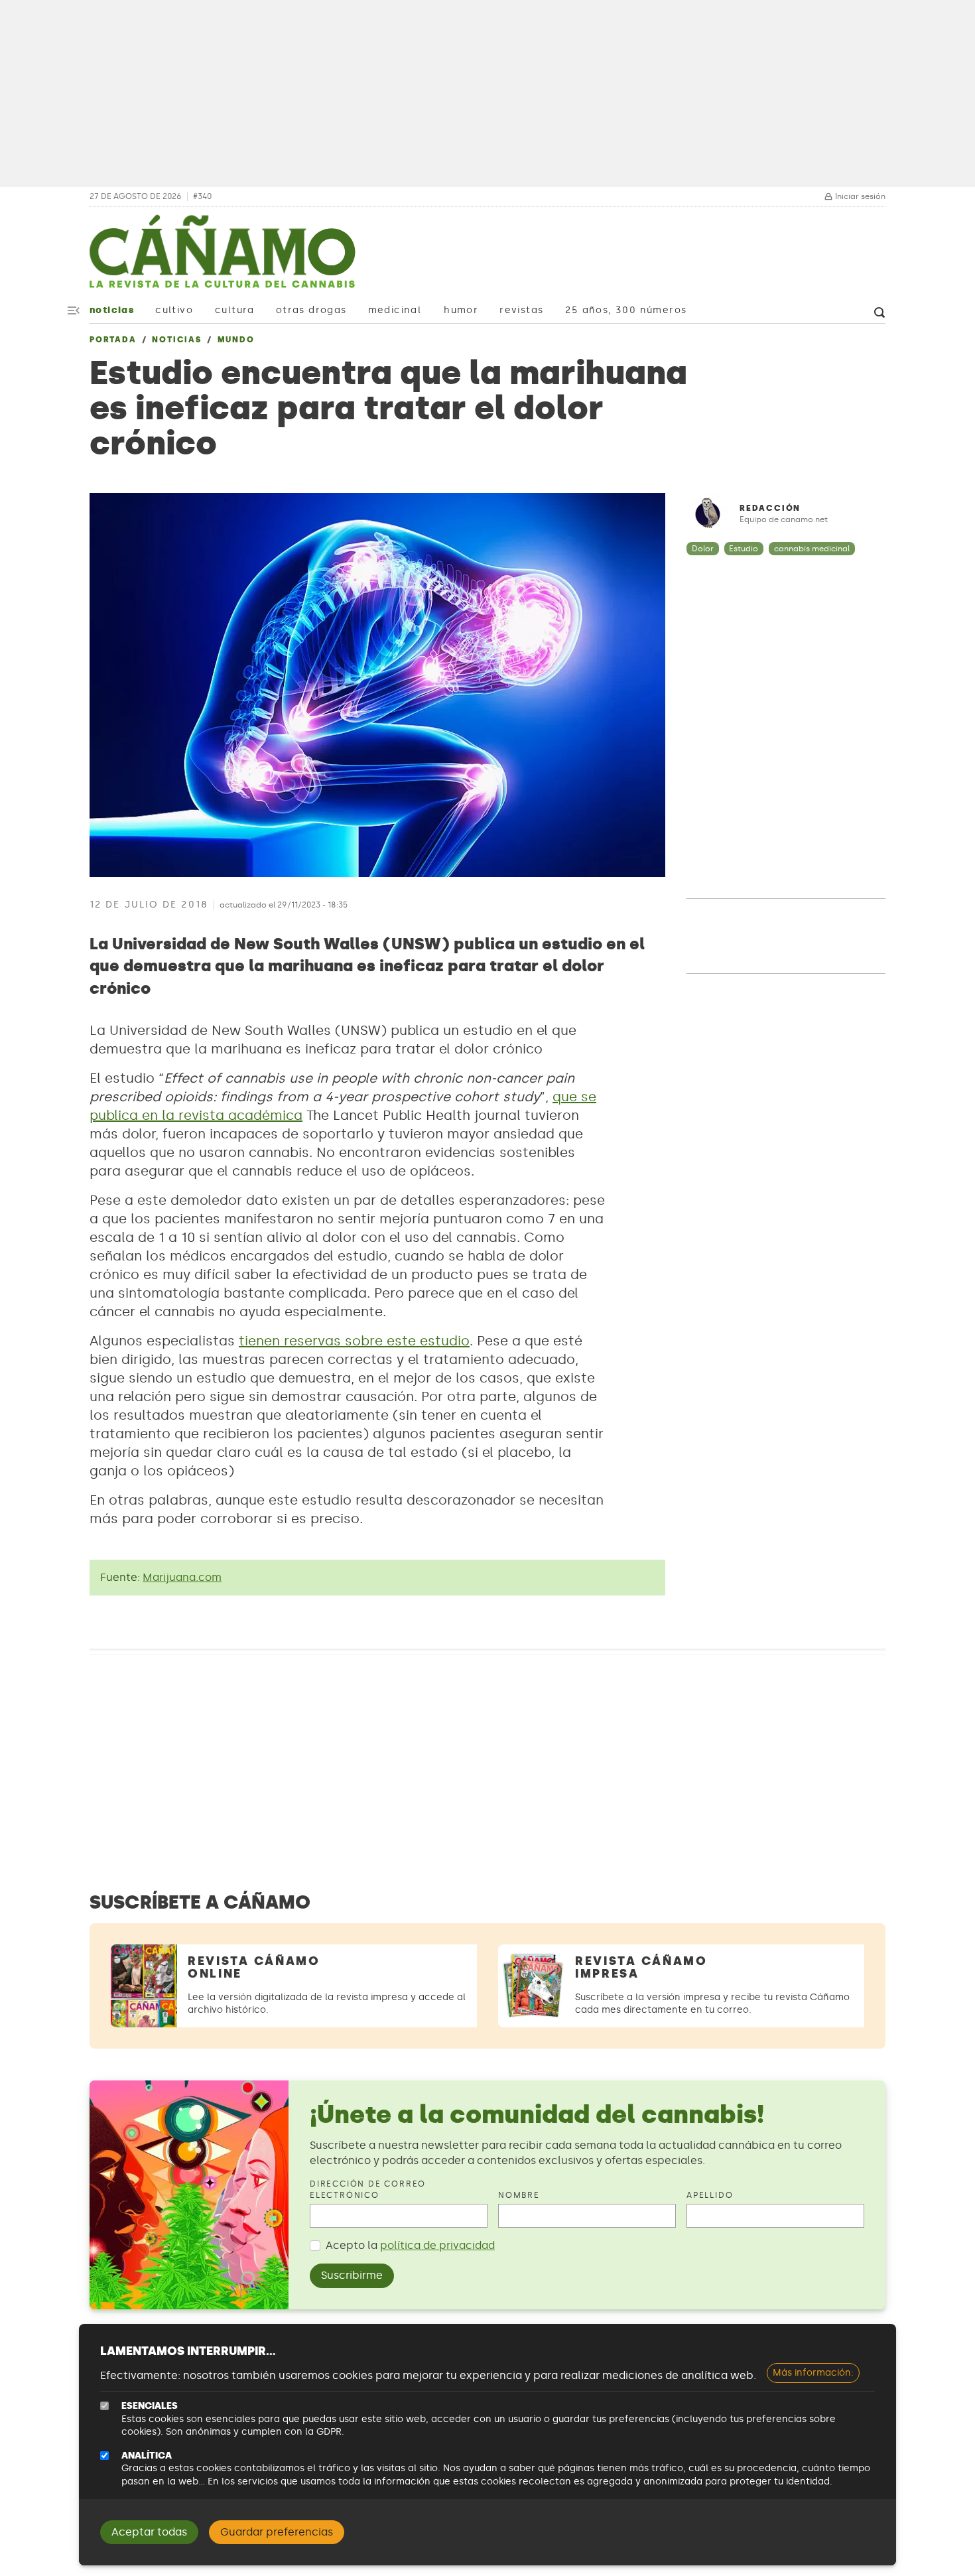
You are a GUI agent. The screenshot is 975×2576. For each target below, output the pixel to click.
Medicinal (395, 310)
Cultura (235, 310)
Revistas (521, 310)
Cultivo (174, 310)
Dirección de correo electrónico (368, 2190)
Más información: (813, 2373)
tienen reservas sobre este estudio (354, 1341)
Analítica (147, 2456)
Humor (461, 310)
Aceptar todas (149, 2532)
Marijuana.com (182, 1577)
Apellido (710, 2195)
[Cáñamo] (222, 258)
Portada (113, 340)
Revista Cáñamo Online (254, 1967)
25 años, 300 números (626, 310)
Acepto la (410, 2245)
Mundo (236, 340)
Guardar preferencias (277, 2532)
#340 (202, 197)
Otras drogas (311, 310)
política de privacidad (437, 2245)
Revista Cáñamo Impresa (641, 1967)
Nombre (519, 2195)
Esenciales (150, 2406)
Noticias (112, 310)
